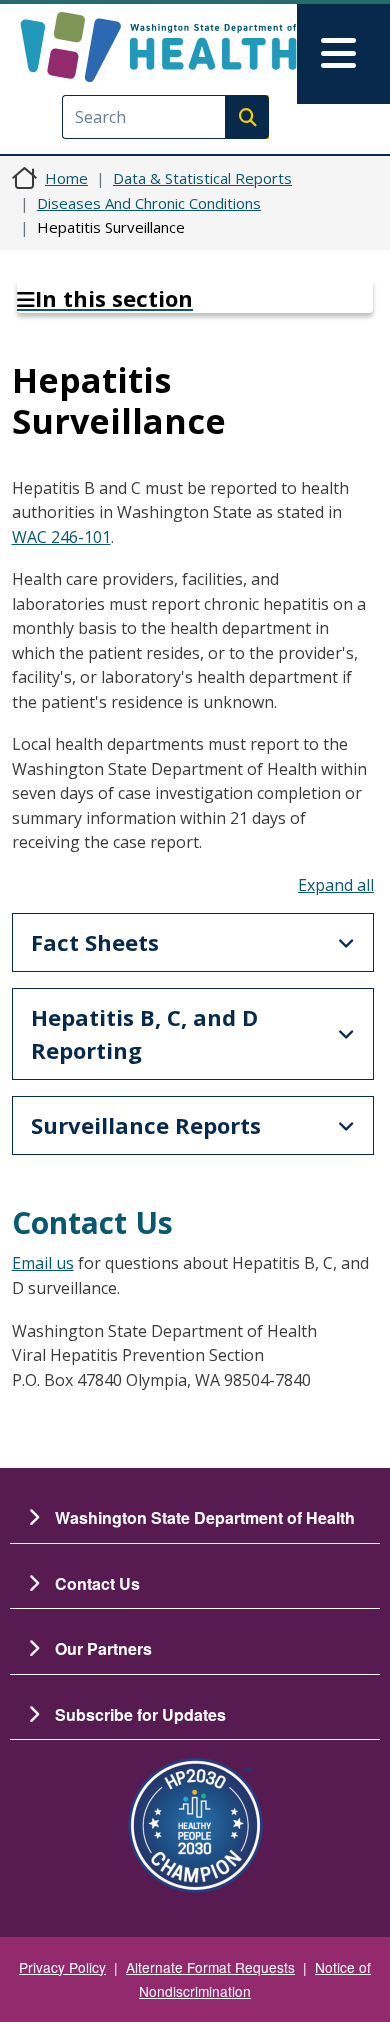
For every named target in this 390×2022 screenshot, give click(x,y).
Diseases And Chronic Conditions (149, 203)
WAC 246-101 (61, 537)
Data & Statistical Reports (202, 178)
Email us (43, 1263)
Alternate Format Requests (210, 1967)
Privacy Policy (62, 1967)
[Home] (158, 47)
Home (66, 178)
